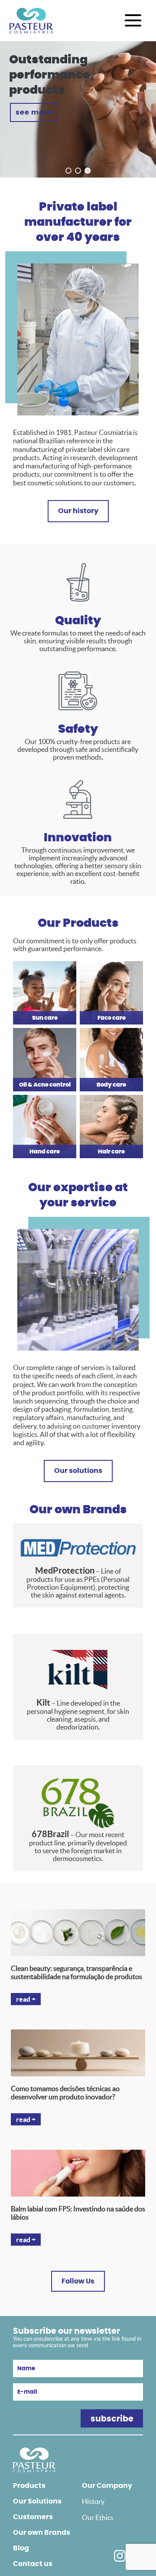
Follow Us (78, 2281)
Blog (21, 2548)
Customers (33, 2517)
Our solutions (78, 1471)
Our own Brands (42, 2533)
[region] (78, 109)
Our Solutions (37, 2501)
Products (29, 2486)
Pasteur (31, 21)
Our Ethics (98, 2517)
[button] (68, 171)
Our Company (107, 2486)
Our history (78, 511)
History (93, 2501)
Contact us (33, 2564)
